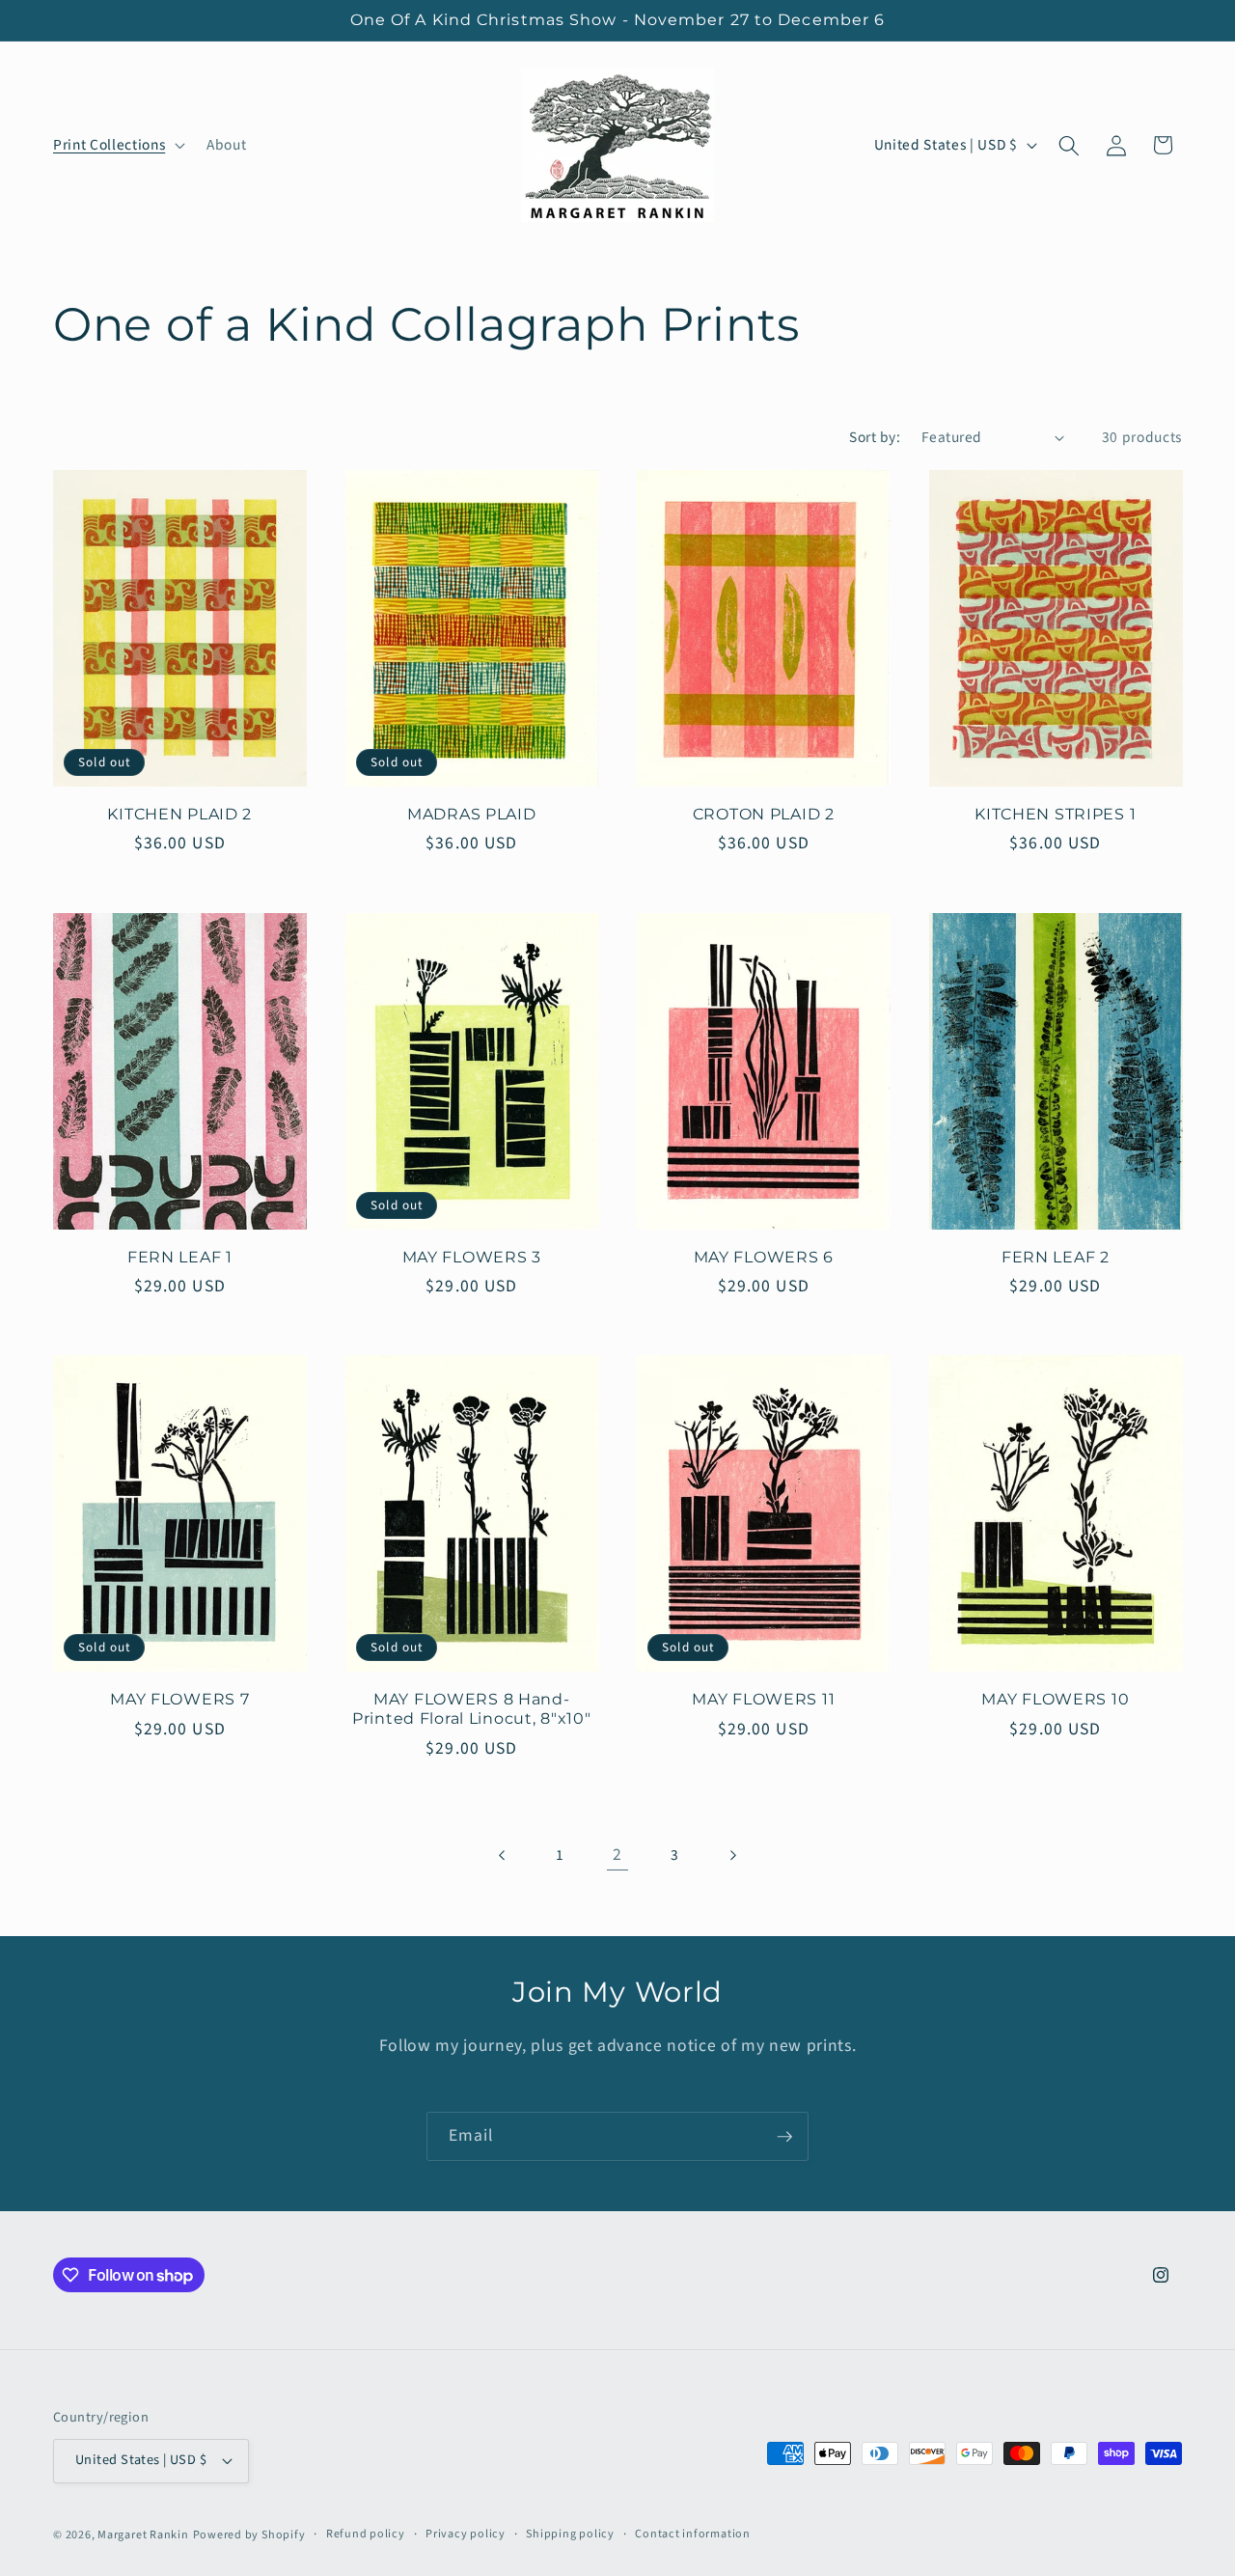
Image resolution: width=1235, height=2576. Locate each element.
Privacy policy (466, 2534)
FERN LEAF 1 (180, 1257)
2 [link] (617, 1855)
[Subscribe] (784, 2137)
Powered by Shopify (249, 2535)
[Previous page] (503, 1855)
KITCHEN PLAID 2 (179, 814)
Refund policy (366, 2534)
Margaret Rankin (143, 2535)
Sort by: (875, 437)
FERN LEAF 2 (1056, 1257)
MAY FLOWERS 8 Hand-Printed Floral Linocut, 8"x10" (472, 1709)
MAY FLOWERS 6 (764, 1257)
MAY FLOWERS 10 (1055, 1699)
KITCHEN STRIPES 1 (1055, 814)
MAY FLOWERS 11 (763, 1699)
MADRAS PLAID (472, 814)
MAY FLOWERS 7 (179, 1699)
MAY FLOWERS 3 (472, 1257)
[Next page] (732, 1855)
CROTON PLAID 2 (764, 814)
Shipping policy (570, 2534)
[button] (117, 146)
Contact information (693, 2534)
